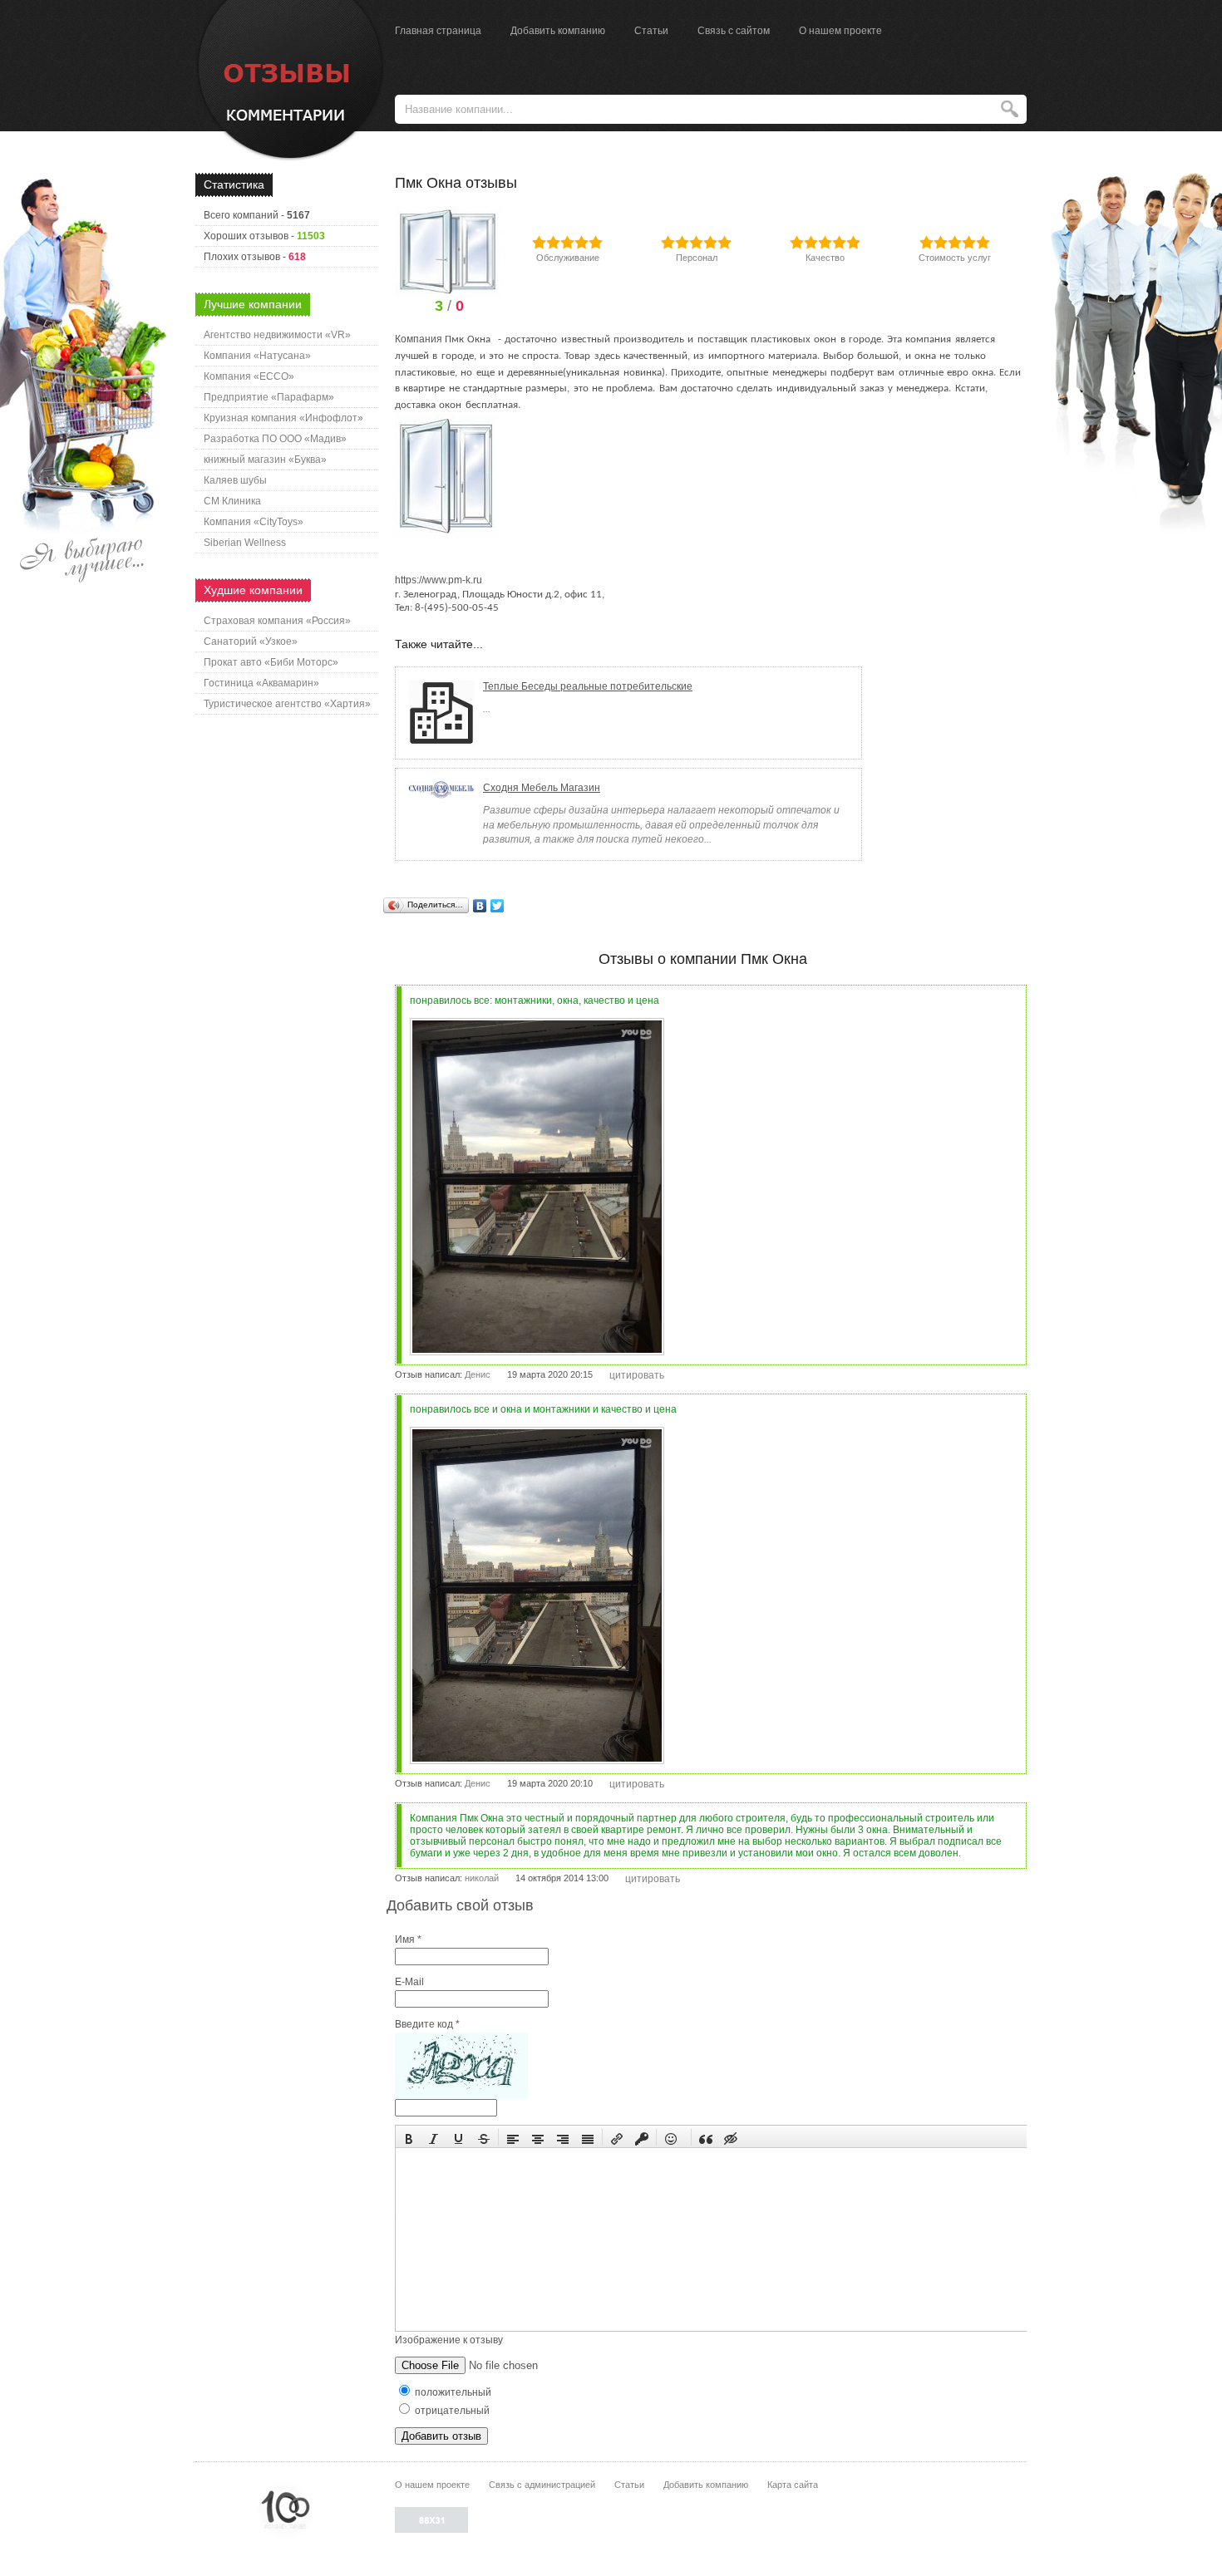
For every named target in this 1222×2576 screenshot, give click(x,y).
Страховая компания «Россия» (277, 621)
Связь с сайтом (734, 31)
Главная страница (438, 31)
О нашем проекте (840, 31)
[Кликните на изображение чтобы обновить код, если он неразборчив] (461, 2096)
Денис (478, 1374)
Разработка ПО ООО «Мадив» (275, 439)
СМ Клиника (232, 501)
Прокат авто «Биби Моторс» (271, 662)
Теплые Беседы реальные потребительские (588, 686)
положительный (452, 2392)
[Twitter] (498, 906)
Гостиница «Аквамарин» (261, 683)
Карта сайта (793, 2485)
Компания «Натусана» (257, 356)
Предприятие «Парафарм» (269, 397)
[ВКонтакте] (480, 906)
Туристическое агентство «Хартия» (287, 704)
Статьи (651, 31)
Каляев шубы (235, 480)
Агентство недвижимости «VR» (277, 335)
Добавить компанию (558, 31)
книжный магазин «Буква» (265, 460)
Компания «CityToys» (254, 522)
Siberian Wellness (245, 543)
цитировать (637, 1375)
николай (482, 1878)
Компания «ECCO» (249, 376)
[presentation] (409, 2137)
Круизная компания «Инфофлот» (283, 418)
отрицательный (451, 2411)
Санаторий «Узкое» (251, 642)
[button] (409, 2137)
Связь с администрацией (542, 2485)
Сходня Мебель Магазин (542, 788)
